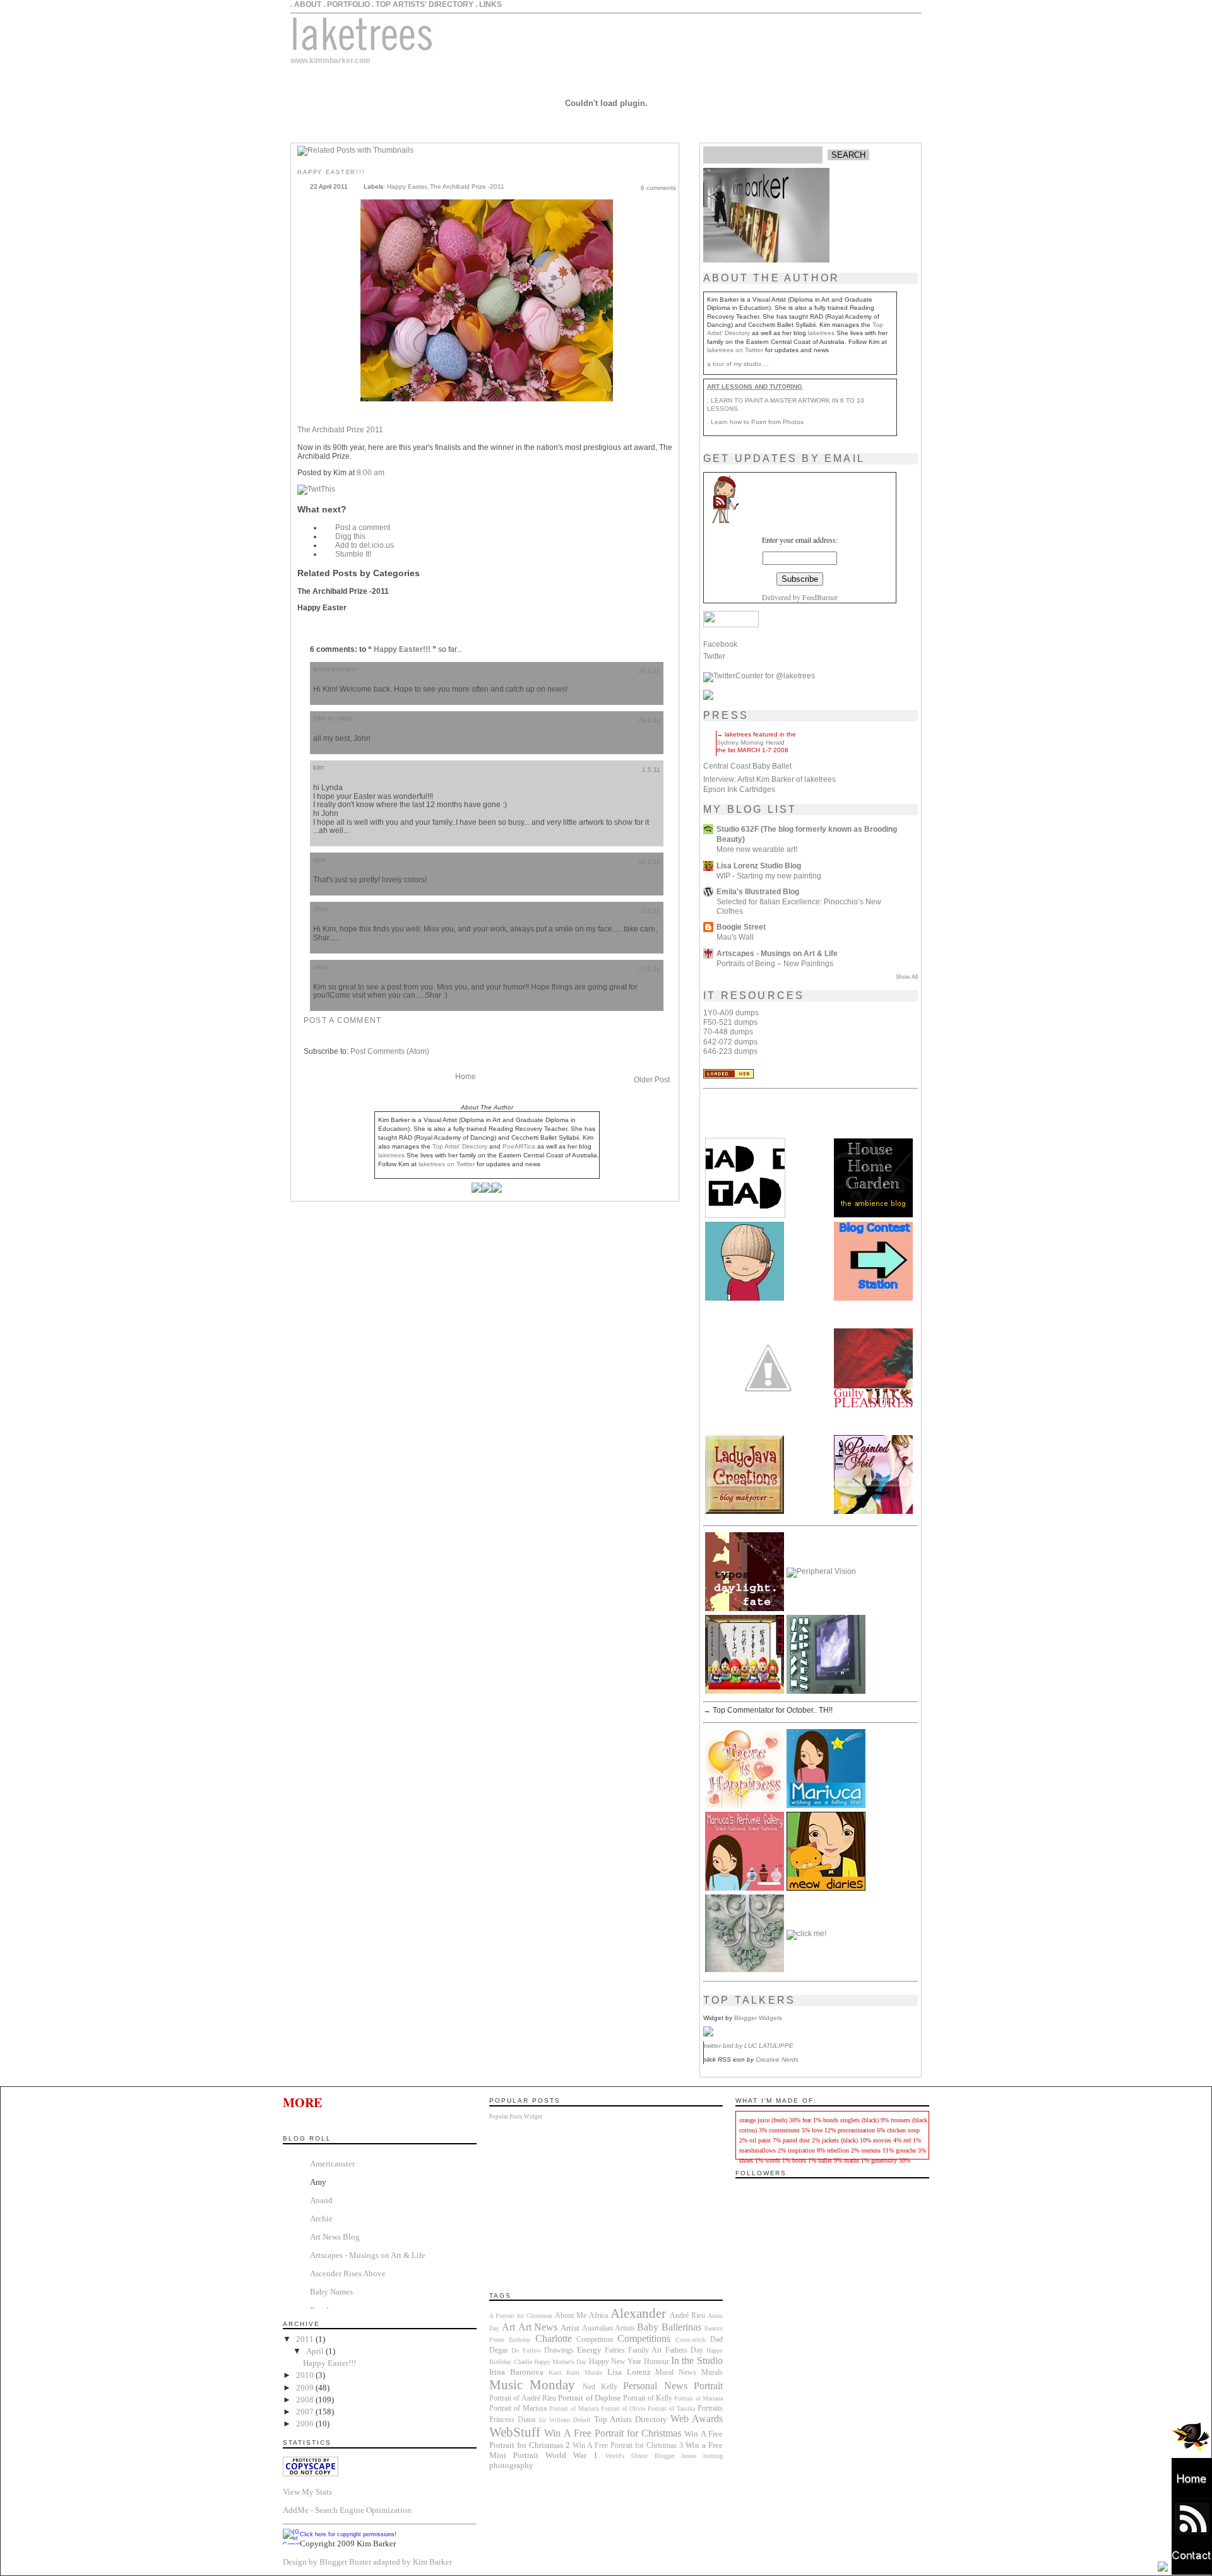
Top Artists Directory (631, 2419)
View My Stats (307, 2492)
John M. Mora (333, 718)
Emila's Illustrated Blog (758, 892)
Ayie (319, 860)
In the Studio (697, 2360)
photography (511, 2465)
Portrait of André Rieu (523, 2398)
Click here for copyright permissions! (348, 2534)
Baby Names (331, 2292)
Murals (712, 2372)
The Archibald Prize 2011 (340, 430)
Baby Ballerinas (669, 2327)
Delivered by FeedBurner (800, 597)
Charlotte (554, 2338)
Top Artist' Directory (460, 1146)
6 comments (658, 188)
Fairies (615, 2350)
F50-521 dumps (730, 1022)
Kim (318, 767)
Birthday (520, 2340)
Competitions (644, 2338)
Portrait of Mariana (698, 2398)
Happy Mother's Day (561, 2362)
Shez (321, 909)
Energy (589, 2350)
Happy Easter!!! (331, 172)
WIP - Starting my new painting (769, 876)
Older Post (652, 1080)
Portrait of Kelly (648, 2398)
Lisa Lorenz (629, 2372)
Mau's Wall (735, 937)
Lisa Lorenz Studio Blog (759, 866)
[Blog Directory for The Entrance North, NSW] (728, 1076)
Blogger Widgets (758, 2018)
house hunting (702, 2456)
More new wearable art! (757, 849)
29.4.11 (649, 720)
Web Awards (697, 2419)
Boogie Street (741, 927)
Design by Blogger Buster (327, 2562)
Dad (716, 2340)
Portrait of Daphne (590, 2398)
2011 (306, 2339)
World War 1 (572, 2455)
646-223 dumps (730, 1051)
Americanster (332, 2164)
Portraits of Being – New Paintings (775, 963)
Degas (499, 2350)
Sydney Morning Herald (751, 742)
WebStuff (515, 2432)
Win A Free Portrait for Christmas (613, 2433)
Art (508, 2327)
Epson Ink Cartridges (739, 789)
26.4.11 (649, 671)
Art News (538, 2327)
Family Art (645, 2350)
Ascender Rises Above (348, 2273)
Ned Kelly (600, 2387)
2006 (306, 2424)
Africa (598, 2316)
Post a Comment (342, 1020)
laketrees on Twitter (735, 350)
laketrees (821, 333)
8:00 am (371, 473)
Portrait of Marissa (518, 2408)
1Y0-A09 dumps (731, 1013)
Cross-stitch (691, 2340)
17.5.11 (649, 969)
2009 (306, 2388)
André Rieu (687, 2316)
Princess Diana (512, 2420)
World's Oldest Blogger (640, 2456)
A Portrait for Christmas (521, 2316)
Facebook (720, 644)
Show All (907, 977)
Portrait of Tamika (671, 2408)
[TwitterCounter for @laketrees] (759, 676)
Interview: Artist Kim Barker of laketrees (769, 779)
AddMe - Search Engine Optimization (347, 2510)
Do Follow (526, 2350)
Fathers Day (684, 2350)
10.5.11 (649, 862)
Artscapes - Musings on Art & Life (777, 954)
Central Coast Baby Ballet (747, 766)
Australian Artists (609, 2328)
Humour (656, 2362)
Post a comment (363, 528)
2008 (306, 2400)
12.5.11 (649, 911)
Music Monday (532, 2384)
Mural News (676, 2372)
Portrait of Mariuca (574, 2408)
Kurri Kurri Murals (575, 2372)
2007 (306, 2412)
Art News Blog (335, 2237)
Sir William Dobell (564, 2420)
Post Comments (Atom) (390, 1051)
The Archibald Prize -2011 (467, 186)
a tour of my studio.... (738, 364)
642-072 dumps (730, 1042)
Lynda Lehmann (335, 669)
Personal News (655, 2386)
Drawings (559, 2350)
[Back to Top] (1163, 2567)
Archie (321, 2219)
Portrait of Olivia (623, 2408)
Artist (570, 2328)
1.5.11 (651, 770)
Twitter (714, 656)
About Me (571, 2316)
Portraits (710, 2408)
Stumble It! (353, 554)
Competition (595, 2340)
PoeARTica (519, 1146)
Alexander (638, 2313)
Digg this (350, 536)
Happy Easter (407, 186)
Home (466, 1077)
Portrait (708, 2386)
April (316, 2351)
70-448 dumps (728, 1032)
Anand (321, 2200)
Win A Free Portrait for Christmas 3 (628, 2446)
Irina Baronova (516, 2372)
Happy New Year (615, 2362)
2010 (306, 2375)
